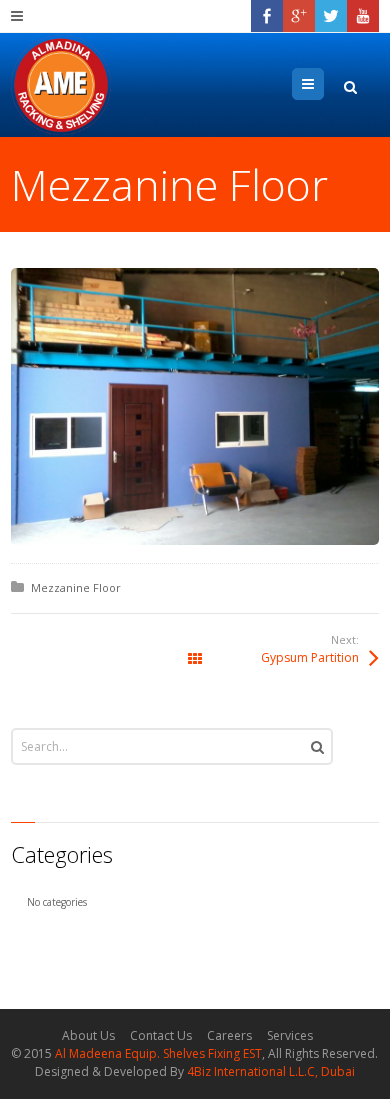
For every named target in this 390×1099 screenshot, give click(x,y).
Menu (323, 83)
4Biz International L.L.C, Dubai (271, 1071)
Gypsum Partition (310, 657)
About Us (88, 1035)
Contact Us (161, 1035)
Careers (229, 1035)
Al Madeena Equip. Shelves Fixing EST (158, 1053)
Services (290, 1035)
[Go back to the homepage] (61, 85)
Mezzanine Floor (76, 587)
